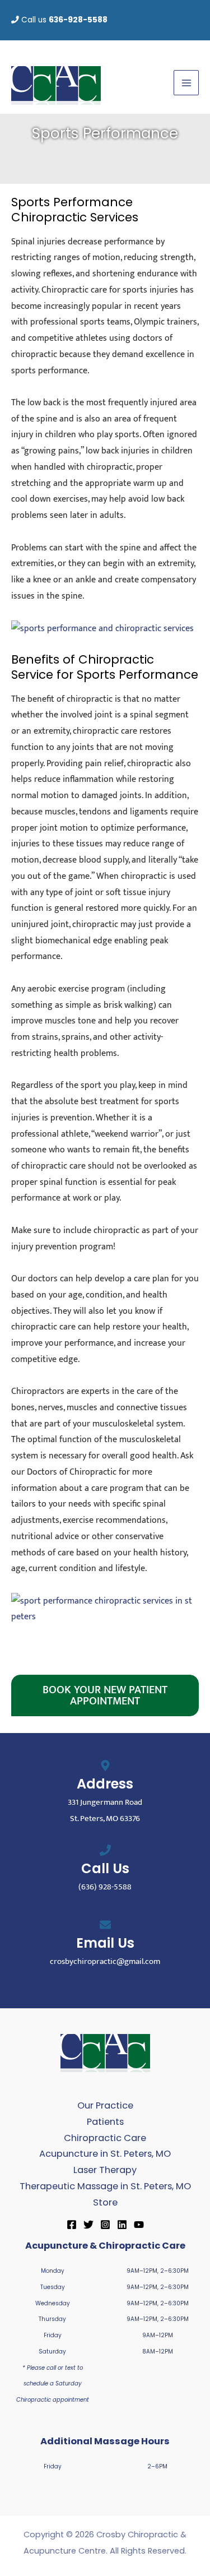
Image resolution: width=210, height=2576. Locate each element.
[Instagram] (105, 2225)
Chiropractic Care (105, 2138)
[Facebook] (72, 2225)
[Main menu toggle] (186, 83)
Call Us (105, 1868)
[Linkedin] (122, 2225)
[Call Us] (105, 1850)
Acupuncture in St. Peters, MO (105, 2154)
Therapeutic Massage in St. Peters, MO (105, 2186)
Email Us (105, 1943)
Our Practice (105, 2105)
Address (105, 1784)
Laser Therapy (105, 2170)
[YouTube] (139, 2225)
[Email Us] (105, 1925)
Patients (105, 2122)
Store (105, 2202)
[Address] (105, 1766)
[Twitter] (88, 2225)
